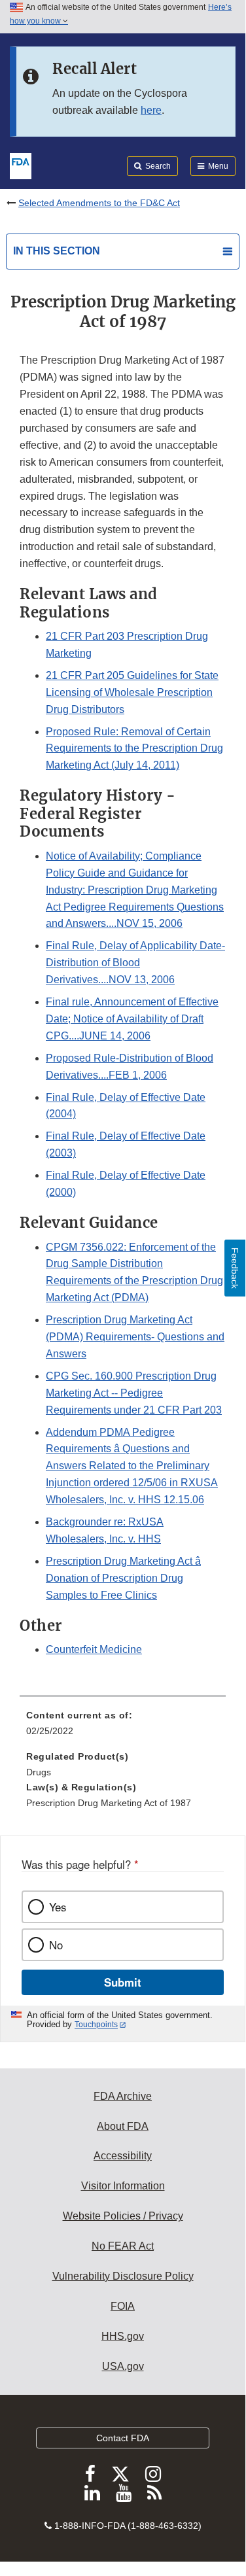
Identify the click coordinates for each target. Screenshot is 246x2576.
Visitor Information (123, 2186)
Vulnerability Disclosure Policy (123, 2276)
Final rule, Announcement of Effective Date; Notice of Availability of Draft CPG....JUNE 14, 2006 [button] (132, 1019)
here (151, 110)
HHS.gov (123, 2336)
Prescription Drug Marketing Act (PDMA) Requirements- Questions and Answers (135, 1337)
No (56, 1945)
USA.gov (123, 2366)
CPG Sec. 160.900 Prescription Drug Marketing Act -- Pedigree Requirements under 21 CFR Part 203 (134, 1393)
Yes (58, 1907)
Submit (123, 1982)
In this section (57, 251)
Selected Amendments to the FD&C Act (99, 203)
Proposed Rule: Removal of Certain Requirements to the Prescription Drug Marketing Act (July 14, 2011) (134, 749)
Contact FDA (123, 2438)
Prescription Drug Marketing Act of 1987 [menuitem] (109, 1803)
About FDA (123, 2126)
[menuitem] (123, 1728)
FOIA (123, 2306)
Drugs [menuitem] (39, 1772)
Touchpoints (96, 2025)
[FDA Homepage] (21, 165)
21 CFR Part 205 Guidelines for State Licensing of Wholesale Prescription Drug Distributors (132, 692)
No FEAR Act (123, 2246)
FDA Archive (123, 2096)
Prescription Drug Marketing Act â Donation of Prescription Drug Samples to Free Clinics (123, 1578)
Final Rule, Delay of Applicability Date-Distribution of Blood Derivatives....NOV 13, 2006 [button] (135, 963)
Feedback (235, 1268)
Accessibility (123, 2156)
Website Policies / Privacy (123, 2216)
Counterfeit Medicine (94, 1649)
